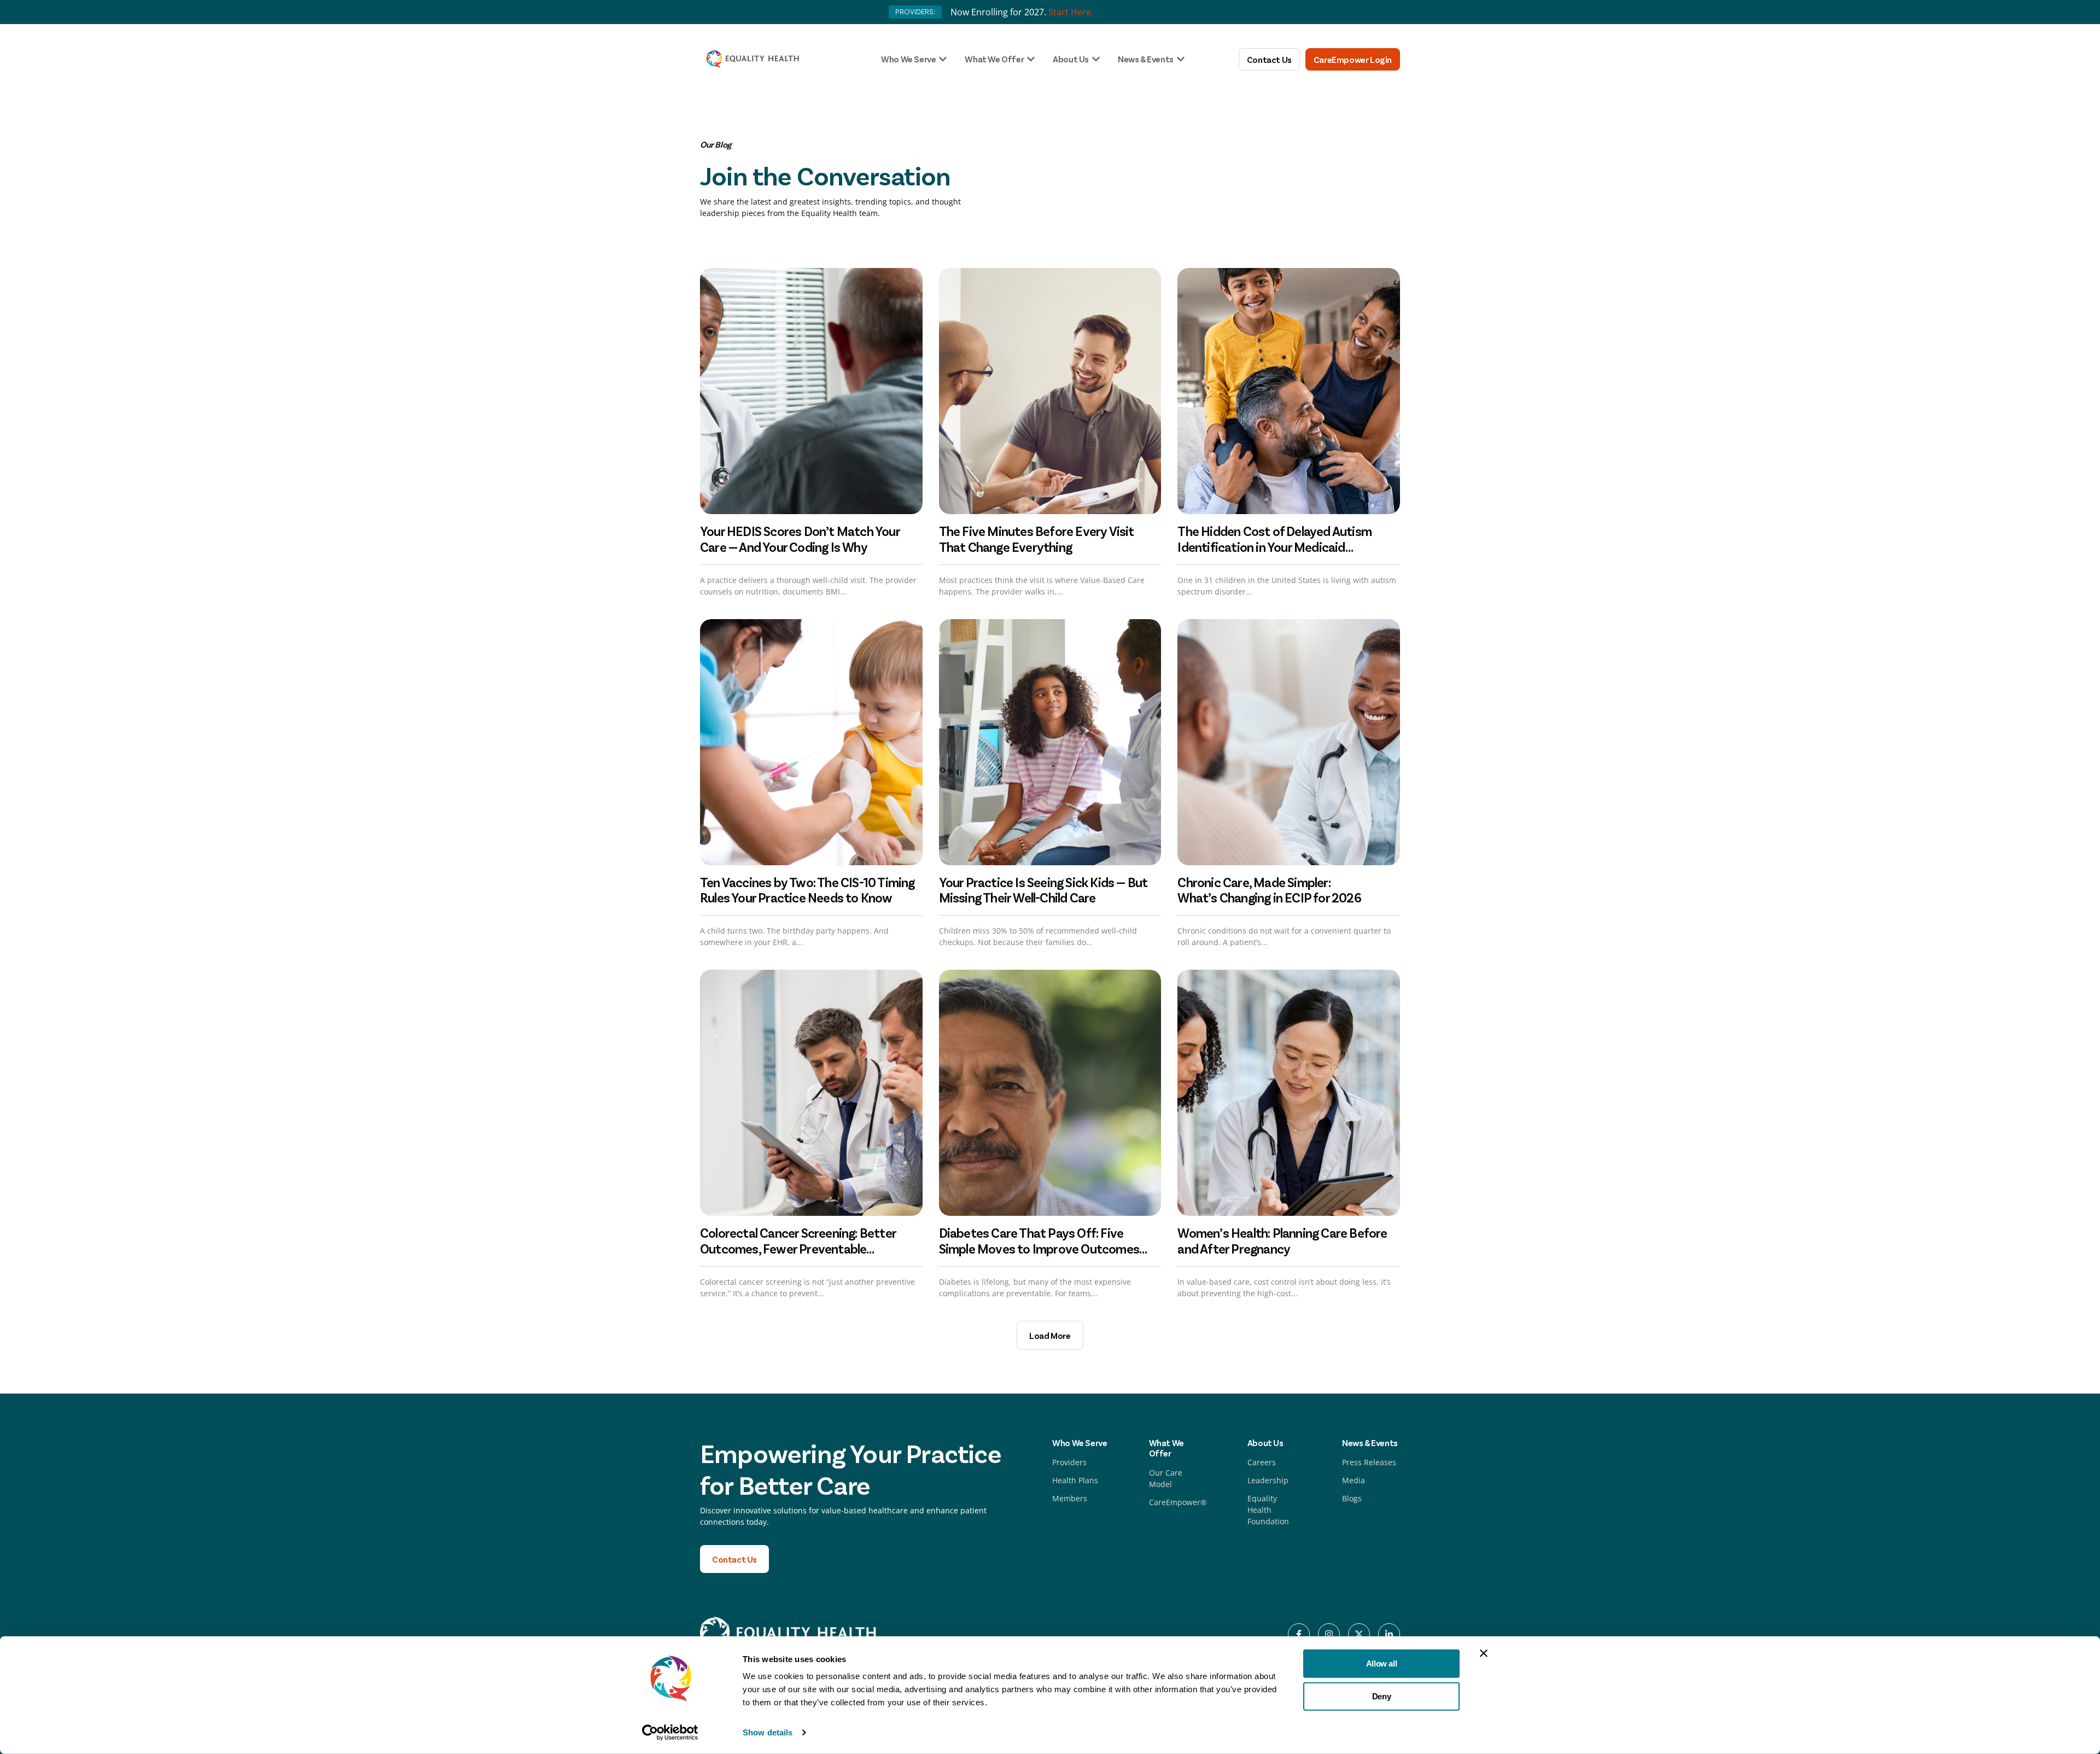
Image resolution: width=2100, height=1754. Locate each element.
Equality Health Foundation (1268, 1510)
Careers (1262, 1462)
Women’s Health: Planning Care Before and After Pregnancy (1282, 1240)
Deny (1381, 1696)
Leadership (1268, 1480)
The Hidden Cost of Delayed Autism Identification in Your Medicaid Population (1274, 547)
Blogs (1352, 1498)
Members (1070, 1498)
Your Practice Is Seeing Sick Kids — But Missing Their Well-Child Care (1043, 890)
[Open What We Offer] (1031, 59)
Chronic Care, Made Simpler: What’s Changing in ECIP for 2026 (1270, 890)
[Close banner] (1484, 1653)
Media (1354, 1480)
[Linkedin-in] (1389, 1634)
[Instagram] (1329, 1634)
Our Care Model (1166, 1478)
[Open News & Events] (1181, 59)
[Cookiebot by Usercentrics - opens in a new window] (670, 1733)
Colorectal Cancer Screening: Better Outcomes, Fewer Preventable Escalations (798, 1248)
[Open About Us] (1096, 59)
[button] (1050, 1335)
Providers (1069, 1462)
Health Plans (1075, 1480)
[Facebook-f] (1299, 1634)
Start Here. (1071, 12)
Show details (768, 1732)
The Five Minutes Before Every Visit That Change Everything (1037, 539)
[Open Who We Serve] (943, 59)
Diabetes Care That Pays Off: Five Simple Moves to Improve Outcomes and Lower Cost (1039, 1248)
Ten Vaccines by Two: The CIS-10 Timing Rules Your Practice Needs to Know (807, 890)
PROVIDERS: (915, 12)
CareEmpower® (1178, 1502)
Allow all (1381, 1663)
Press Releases (1369, 1462)
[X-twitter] (1359, 1634)
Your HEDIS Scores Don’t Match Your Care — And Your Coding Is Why (800, 539)
